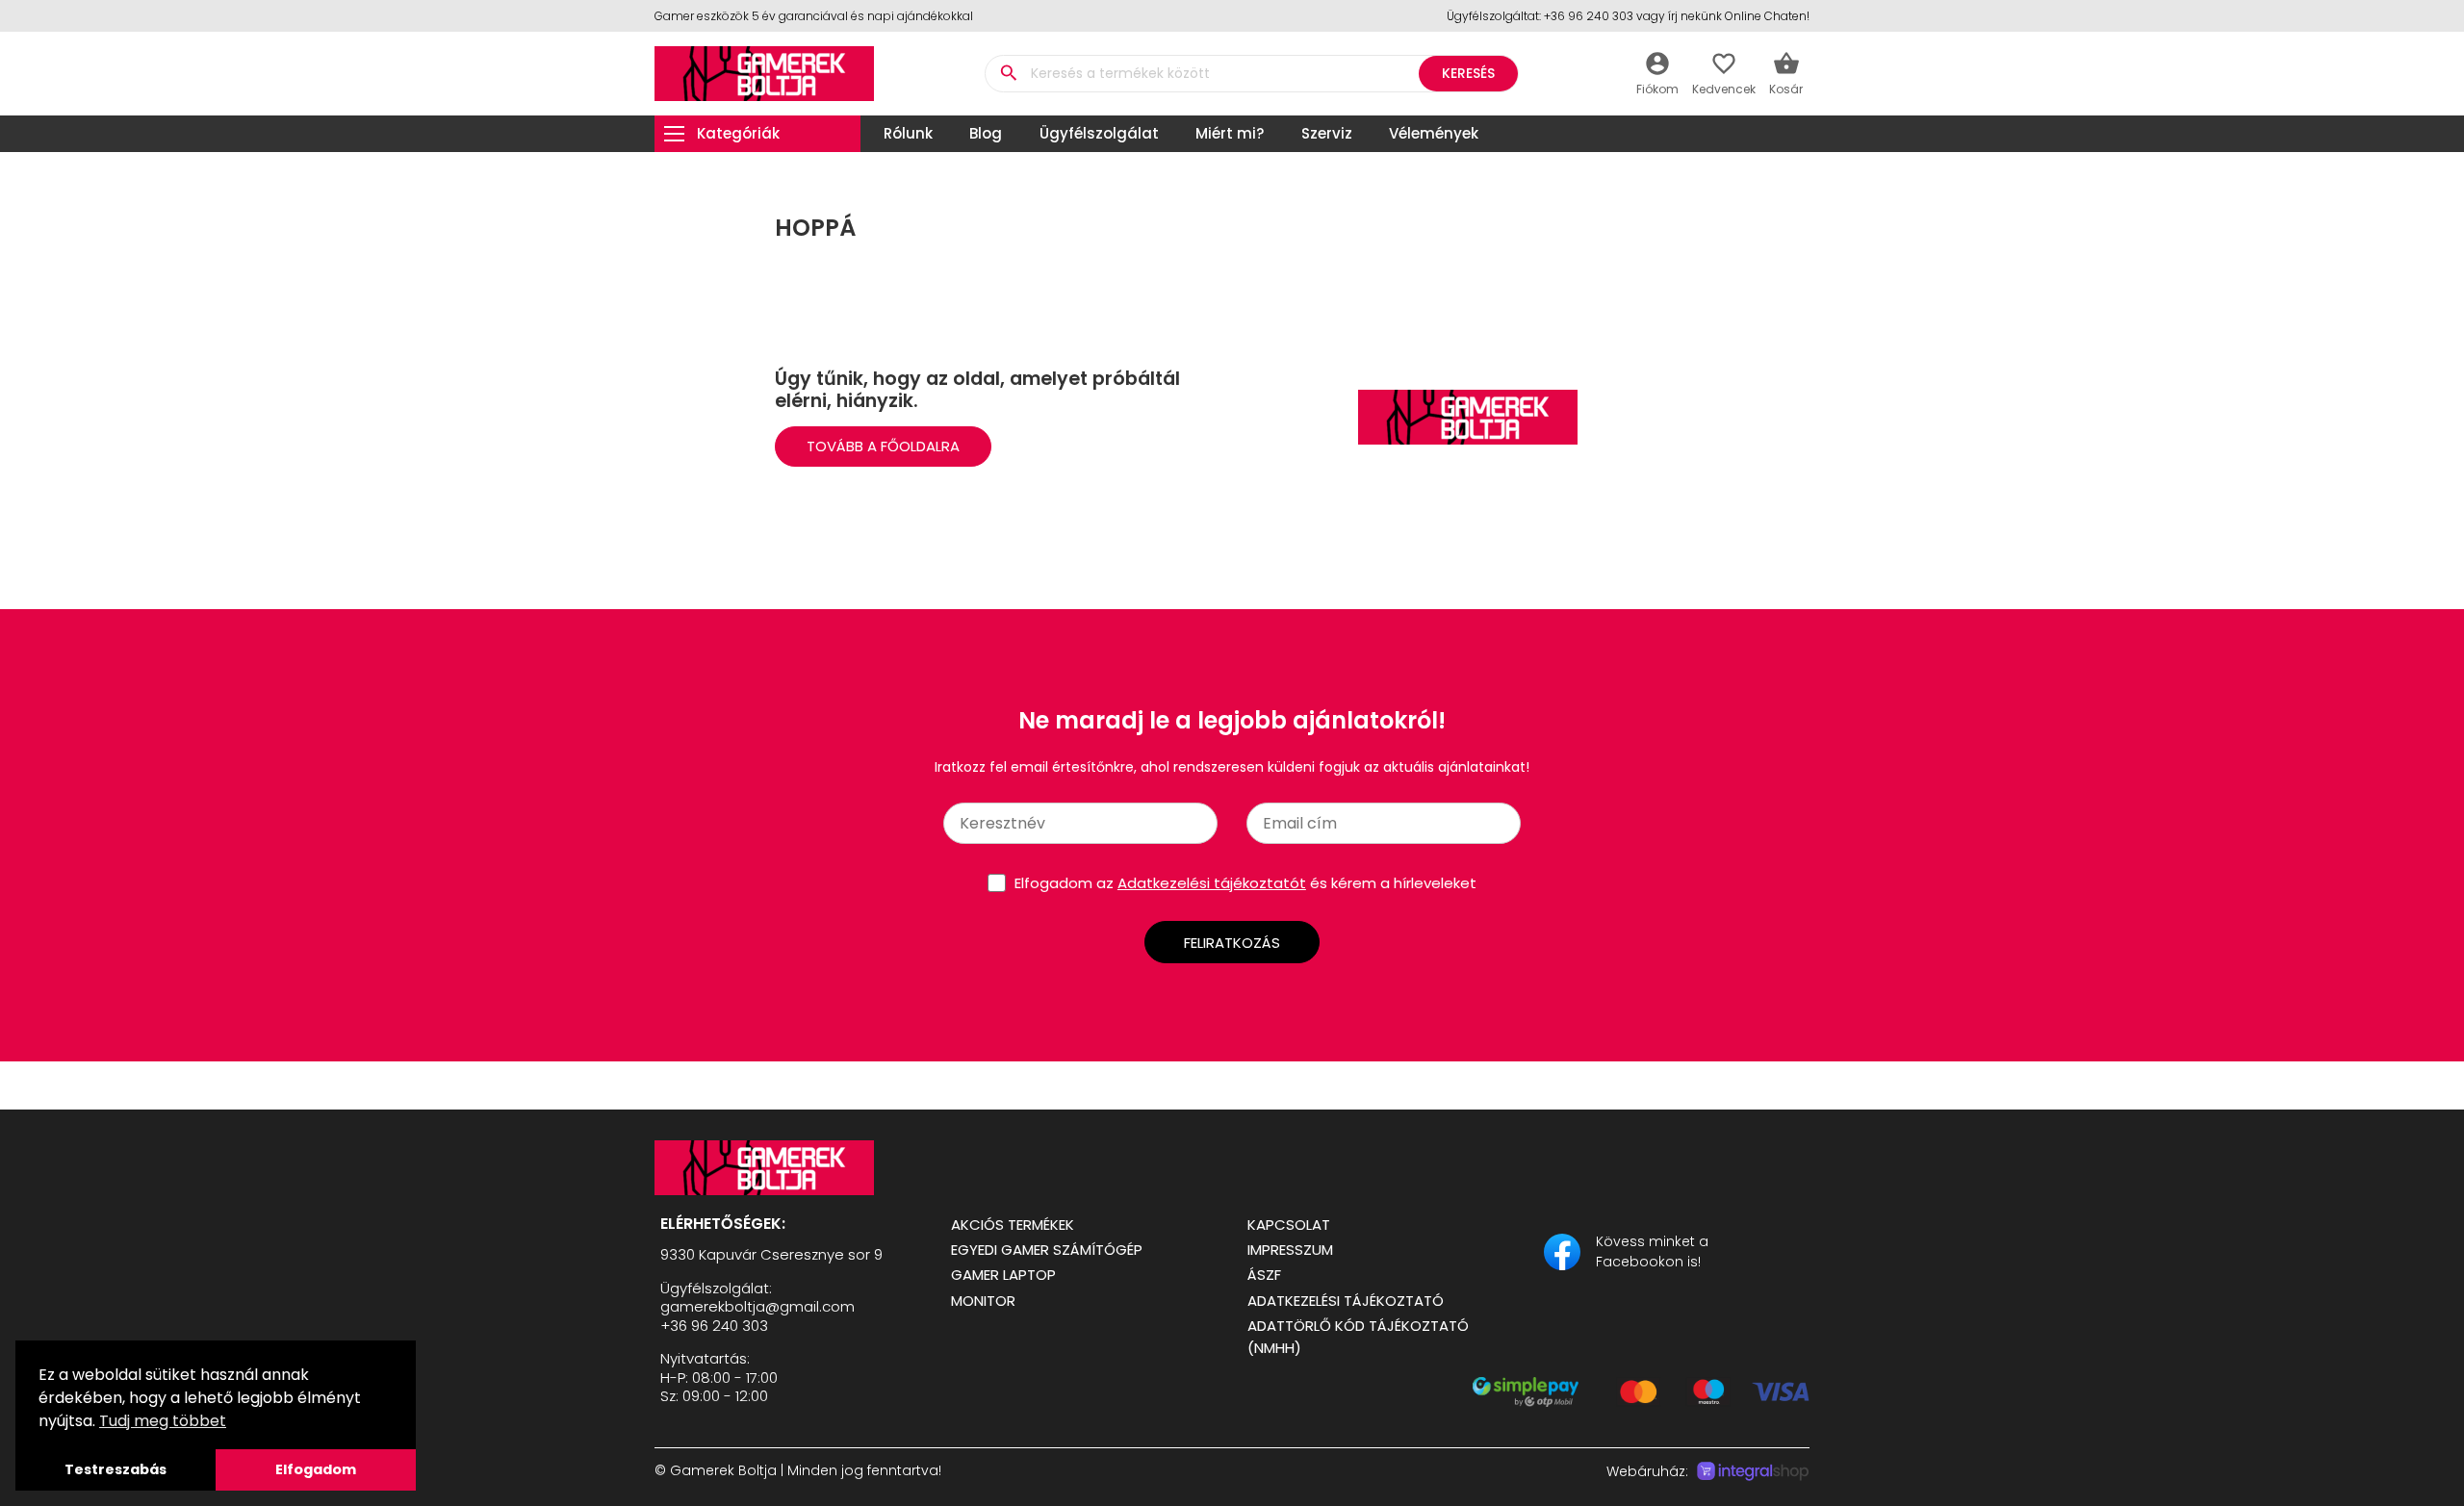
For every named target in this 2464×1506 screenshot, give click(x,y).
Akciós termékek (1013, 1225)
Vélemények (1434, 133)
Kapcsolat (1289, 1225)
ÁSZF (1264, 1275)
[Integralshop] (1753, 1471)
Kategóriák (738, 133)
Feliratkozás (1232, 943)
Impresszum (1290, 1250)
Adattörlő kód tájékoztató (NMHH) (1358, 1337)
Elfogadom (316, 1469)
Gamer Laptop (1003, 1275)
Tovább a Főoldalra (883, 446)
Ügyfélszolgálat (1099, 133)
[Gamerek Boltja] (787, 1168)
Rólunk (908, 133)
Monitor (983, 1301)
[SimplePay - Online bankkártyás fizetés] (1641, 1402)
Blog (986, 133)
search (1008, 73)
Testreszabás (115, 1469)
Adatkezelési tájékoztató (1346, 1301)
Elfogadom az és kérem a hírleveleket (1245, 883)
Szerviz (1327, 133)
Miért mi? (1230, 133)
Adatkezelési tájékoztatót (1212, 883)
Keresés (1468, 73)
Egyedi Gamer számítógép (1047, 1250)
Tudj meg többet (163, 1421)
